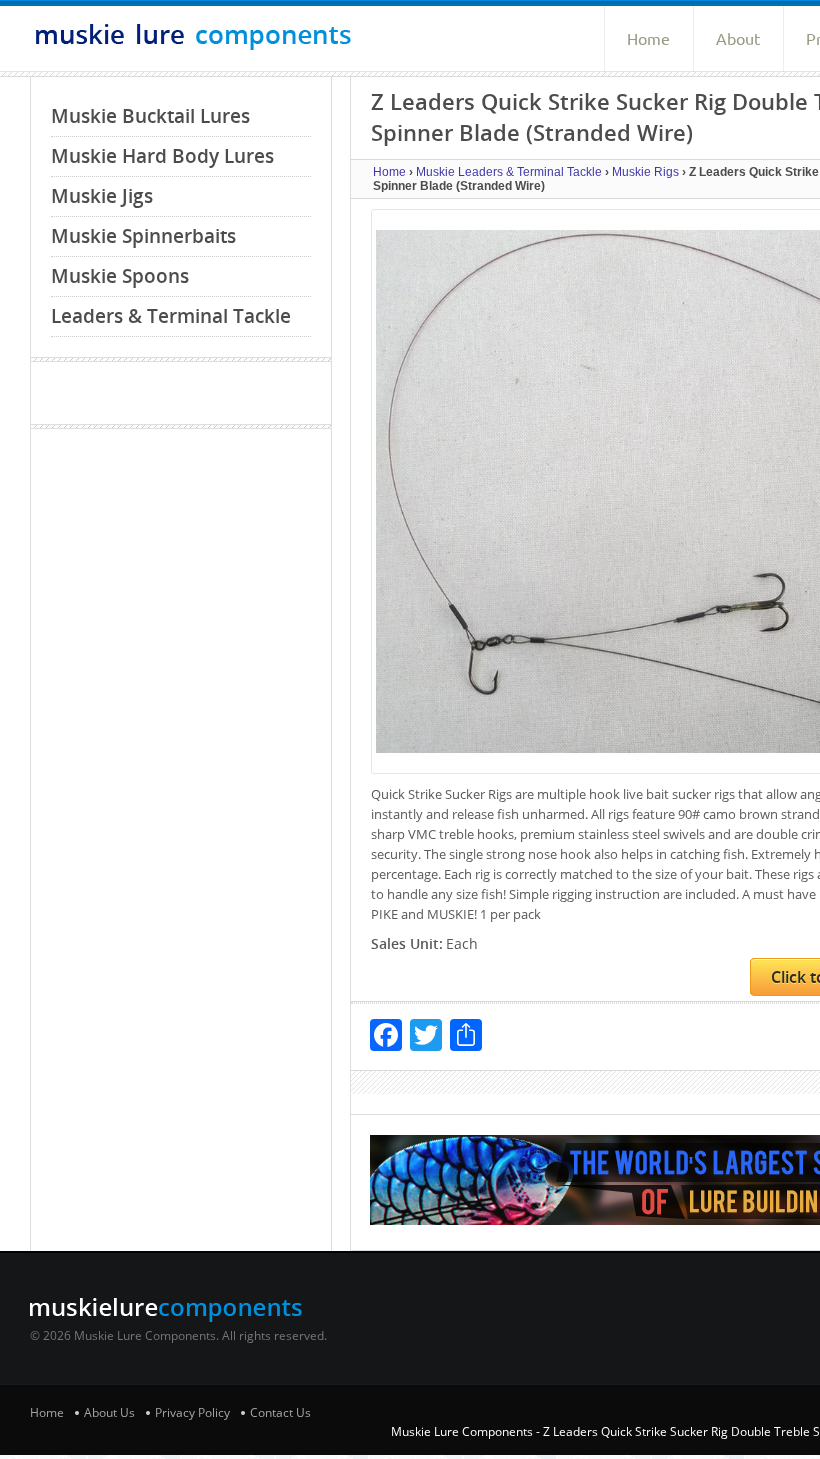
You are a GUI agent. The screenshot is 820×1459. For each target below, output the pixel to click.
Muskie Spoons (120, 276)
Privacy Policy (192, 1412)
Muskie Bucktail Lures (150, 116)
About (738, 39)
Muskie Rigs (645, 172)
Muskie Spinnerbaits (143, 236)
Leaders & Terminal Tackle (171, 316)
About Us (109, 1412)
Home (648, 39)
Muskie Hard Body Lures (162, 156)
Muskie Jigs (102, 196)
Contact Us (280, 1412)
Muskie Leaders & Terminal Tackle (509, 172)
